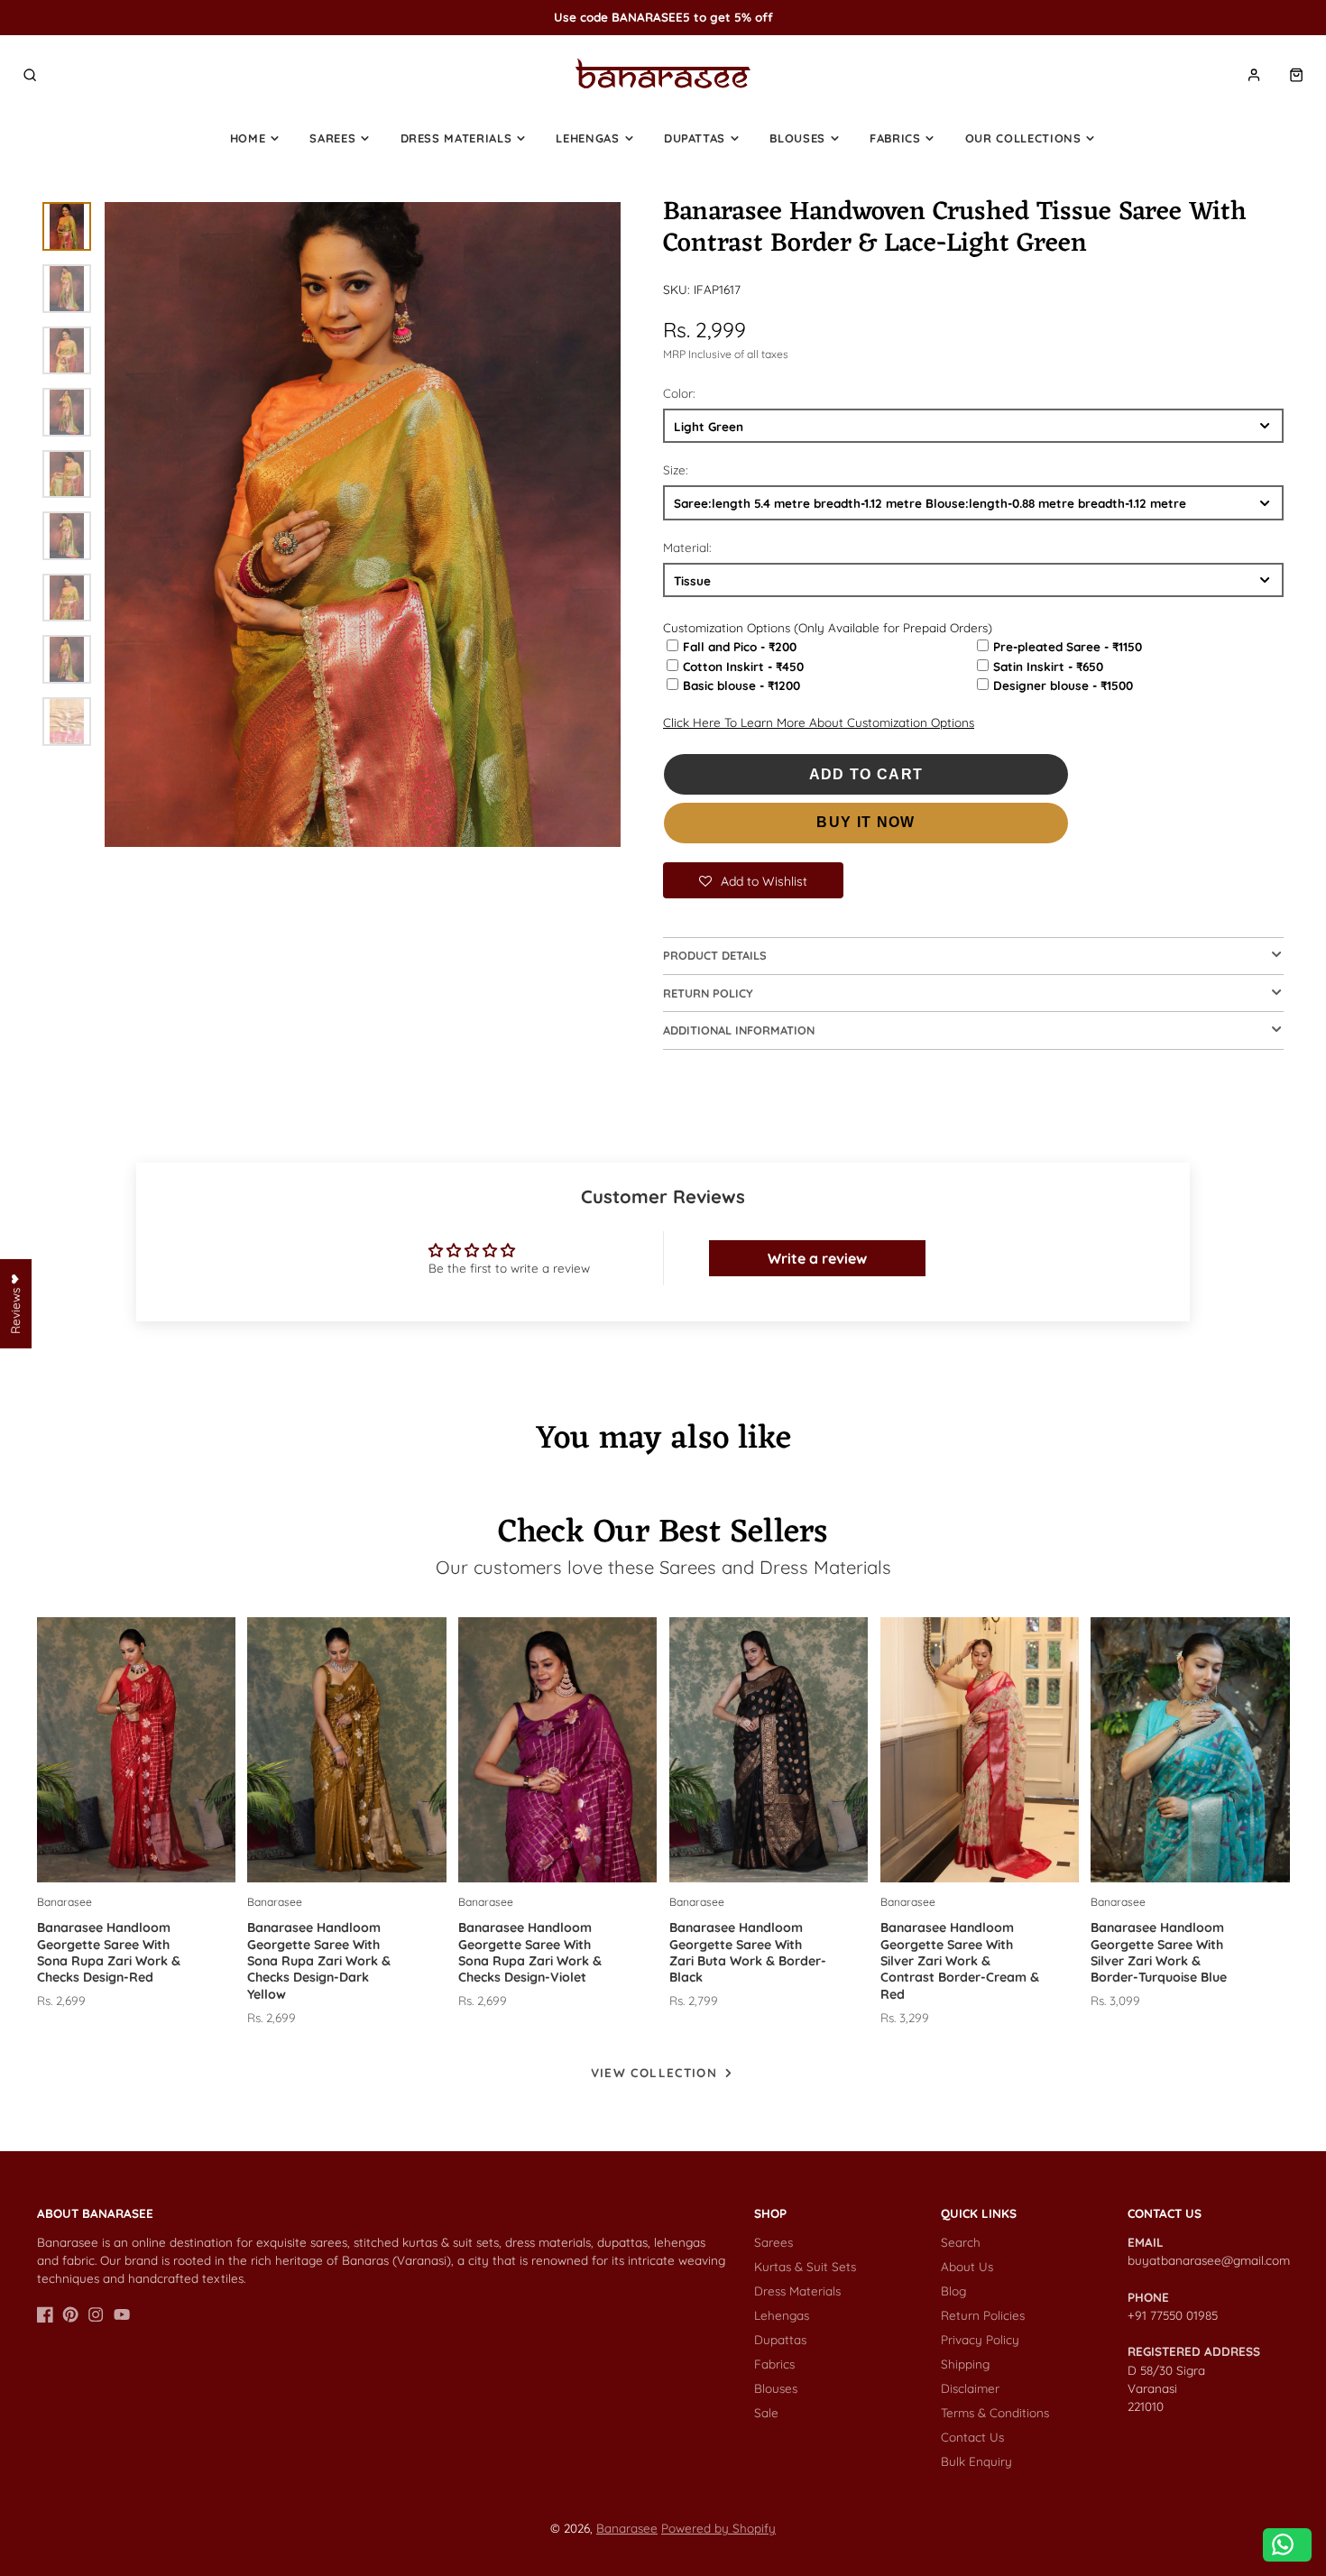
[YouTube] (122, 2314)
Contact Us (972, 2437)
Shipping (965, 2364)
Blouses (797, 138)
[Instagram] (96, 2314)
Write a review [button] (817, 1258)
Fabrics (895, 138)
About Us (967, 2266)
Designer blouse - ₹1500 (1063, 685)
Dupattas (695, 138)
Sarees (332, 138)
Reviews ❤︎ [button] (15, 1304)
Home (248, 138)
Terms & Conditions (995, 2412)
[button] (753, 880)
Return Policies (983, 2315)
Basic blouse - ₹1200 (741, 685)
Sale (766, 2412)
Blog (953, 2291)
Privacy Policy (980, 2339)
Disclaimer (970, 2388)
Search (961, 2242)
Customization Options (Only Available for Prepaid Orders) (828, 627)
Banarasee (627, 2528)
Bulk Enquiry (976, 2461)
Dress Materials (456, 138)
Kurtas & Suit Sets (805, 2266)
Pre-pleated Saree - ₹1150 (1068, 646)
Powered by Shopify (718, 2528)
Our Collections (1023, 138)
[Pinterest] (70, 2314)
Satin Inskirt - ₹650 (1048, 666)
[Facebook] (45, 2314)
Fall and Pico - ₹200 (740, 646)
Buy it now (866, 822)
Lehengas (587, 138)
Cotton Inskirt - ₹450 (743, 666)
